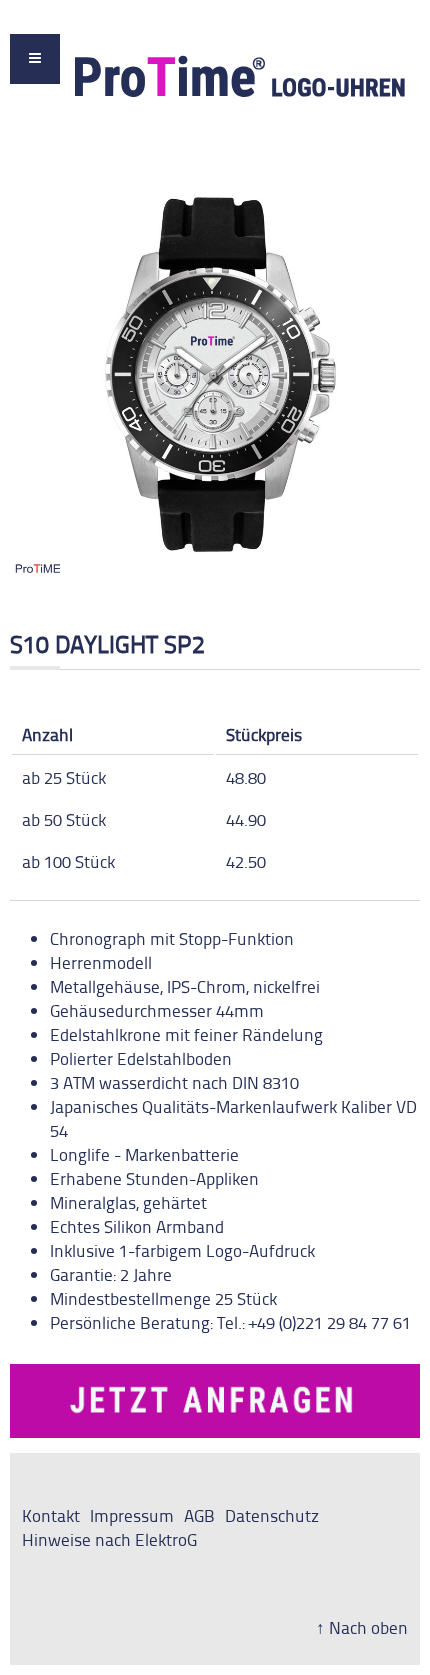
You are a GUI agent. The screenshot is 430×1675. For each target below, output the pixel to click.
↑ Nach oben (362, 1627)
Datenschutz (272, 1515)
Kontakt (51, 1515)
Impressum (132, 1515)
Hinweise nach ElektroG (109, 1539)
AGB (199, 1515)
